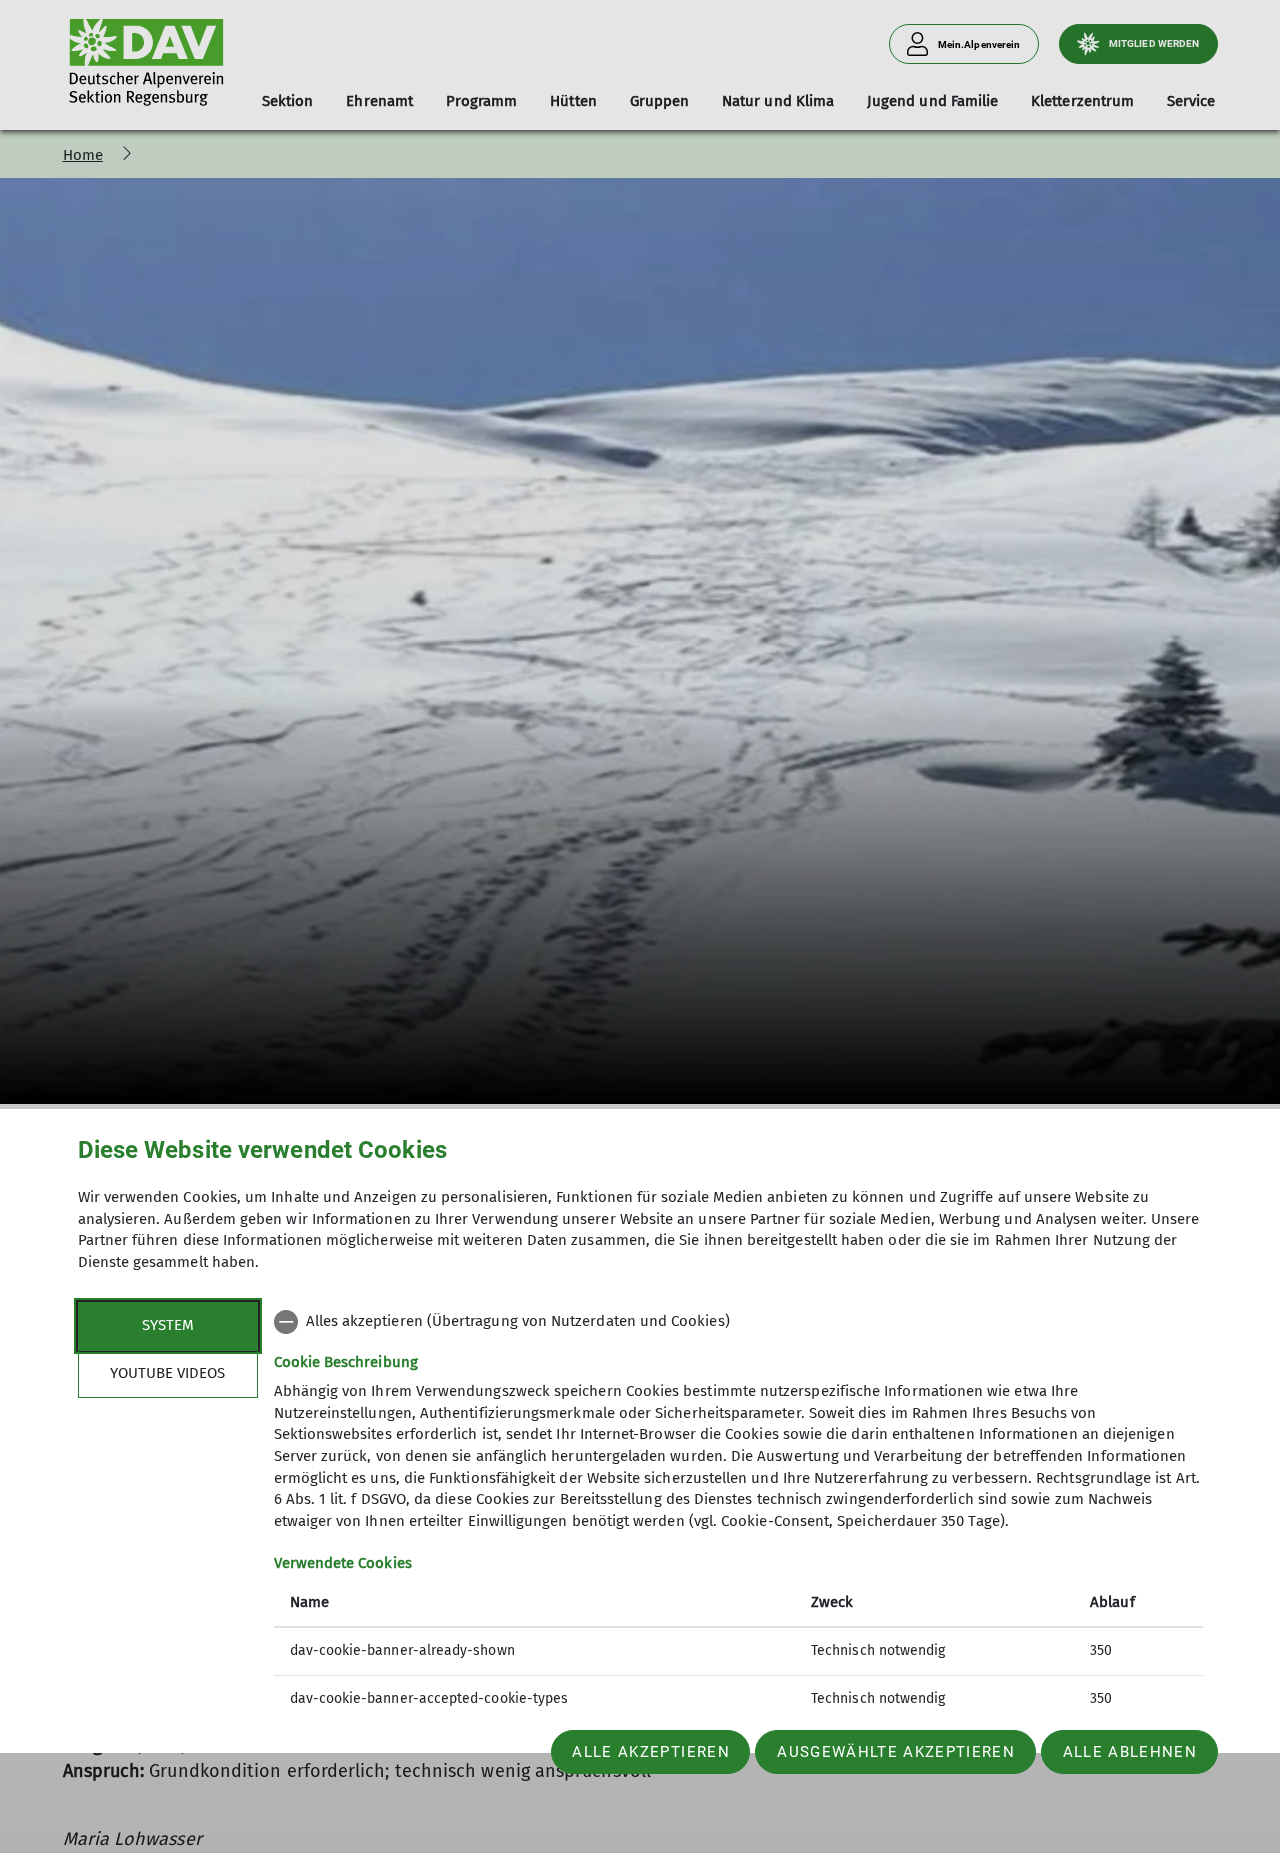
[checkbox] (738, 1322)
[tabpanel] (738, 1512)
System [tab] (168, 1325)
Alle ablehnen (1130, 1752)
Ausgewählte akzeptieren (896, 1752)
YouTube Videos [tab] (167, 1373)
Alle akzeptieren (650, 1752)
